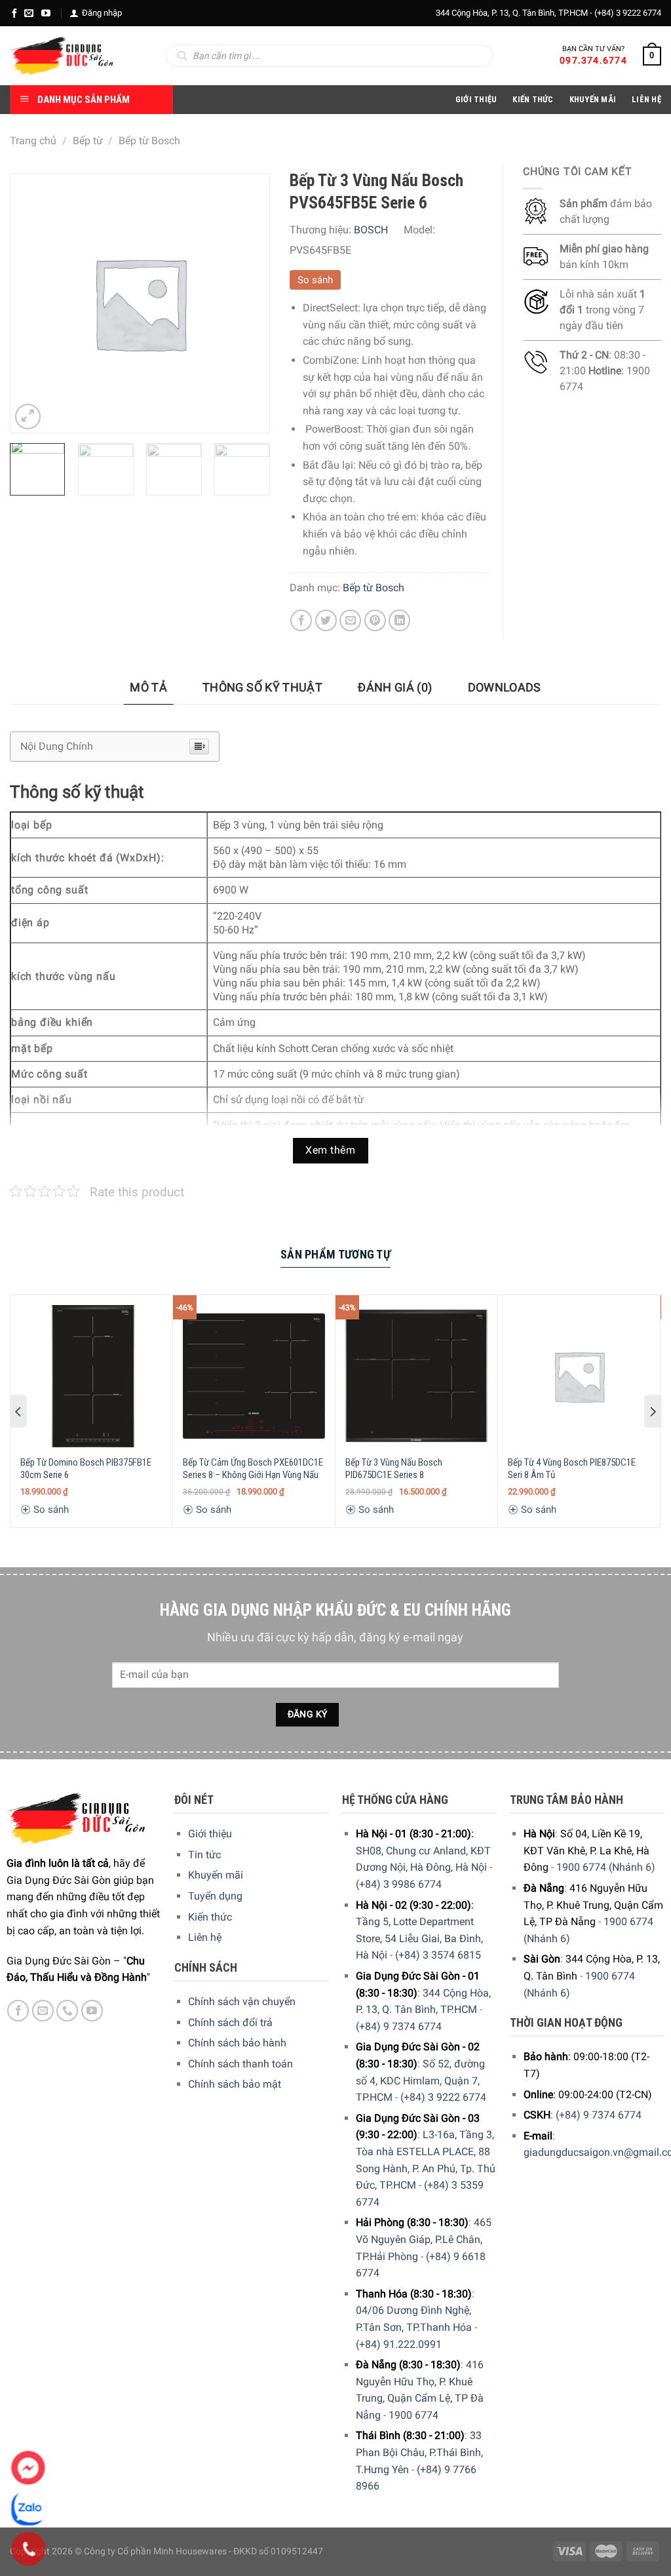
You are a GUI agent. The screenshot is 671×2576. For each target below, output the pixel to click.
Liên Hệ (646, 99)
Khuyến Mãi (593, 99)
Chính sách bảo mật (235, 2084)
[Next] (254, 477)
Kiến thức (533, 99)
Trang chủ (33, 141)
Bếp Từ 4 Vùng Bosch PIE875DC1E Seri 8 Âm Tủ (572, 1469)
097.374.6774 (593, 60)
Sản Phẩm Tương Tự (335, 1254)
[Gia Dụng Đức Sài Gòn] (62, 56)
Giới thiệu (210, 1834)
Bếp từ (88, 141)
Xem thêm (330, 1150)
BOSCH (371, 230)
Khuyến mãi (216, 1875)
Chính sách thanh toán (240, 2064)
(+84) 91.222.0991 (399, 2344)
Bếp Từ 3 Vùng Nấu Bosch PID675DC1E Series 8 (394, 1469)
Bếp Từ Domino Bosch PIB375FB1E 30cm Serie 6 (86, 1469)
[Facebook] (14, 13)
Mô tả (148, 687)
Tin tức (204, 1855)
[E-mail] (29, 13)
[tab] (148, 688)
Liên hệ (205, 1937)
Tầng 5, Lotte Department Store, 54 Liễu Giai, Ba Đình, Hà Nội (419, 1938)
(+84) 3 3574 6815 (438, 1955)
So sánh (315, 280)
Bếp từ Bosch (149, 141)
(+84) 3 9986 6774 (399, 1884)
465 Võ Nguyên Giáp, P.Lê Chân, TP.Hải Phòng (424, 2239)
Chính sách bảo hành (237, 2043)
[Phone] (29, 2549)
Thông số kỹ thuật (262, 687)
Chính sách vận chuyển (242, 2001)
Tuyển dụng (215, 1896)
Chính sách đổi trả (230, 2022)
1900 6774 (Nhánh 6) (606, 1867)
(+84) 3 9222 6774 (628, 13)
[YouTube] (46, 13)
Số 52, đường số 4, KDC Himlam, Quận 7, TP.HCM (420, 2080)
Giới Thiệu (476, 99)
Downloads (505, 687)
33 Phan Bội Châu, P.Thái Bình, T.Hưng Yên (419, 2452)
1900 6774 (413, 2415)
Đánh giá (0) (395, 687)
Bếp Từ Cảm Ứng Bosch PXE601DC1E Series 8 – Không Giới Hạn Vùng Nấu (253, 1469)
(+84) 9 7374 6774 (399, 2026)
